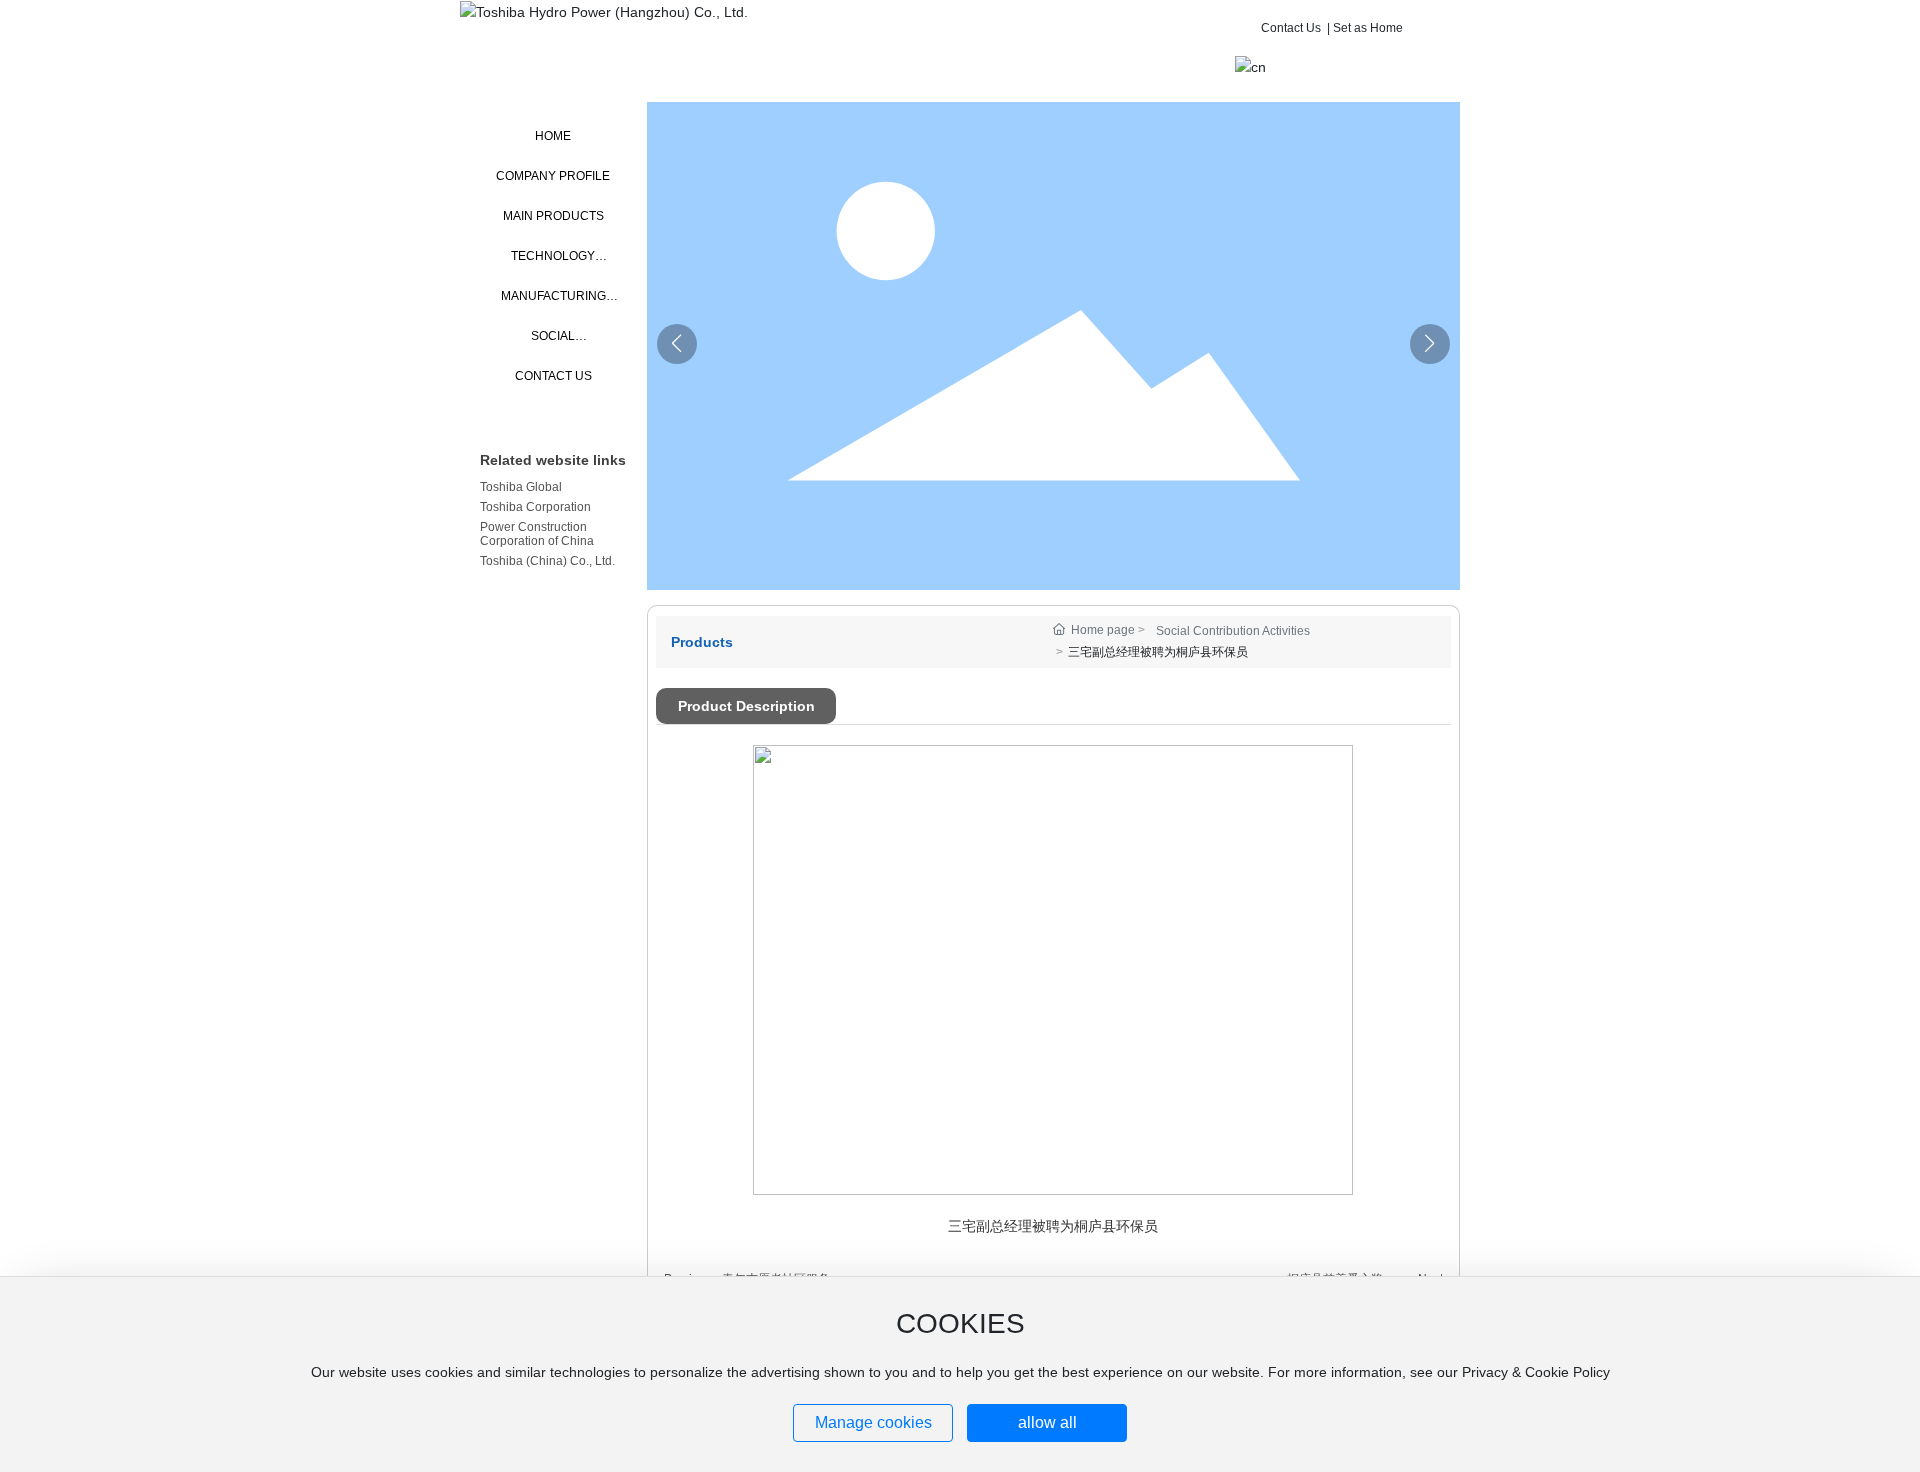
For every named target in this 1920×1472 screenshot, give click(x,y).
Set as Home (1368, 28)
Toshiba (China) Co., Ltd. (547, 561)
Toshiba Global (521, 487)
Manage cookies (873, 1422)
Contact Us (1291, 28)
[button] (1430, 344)
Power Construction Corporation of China (537, 534)
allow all (1047, 1422)
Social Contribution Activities (1233, 631)
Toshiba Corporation (535, 507)
